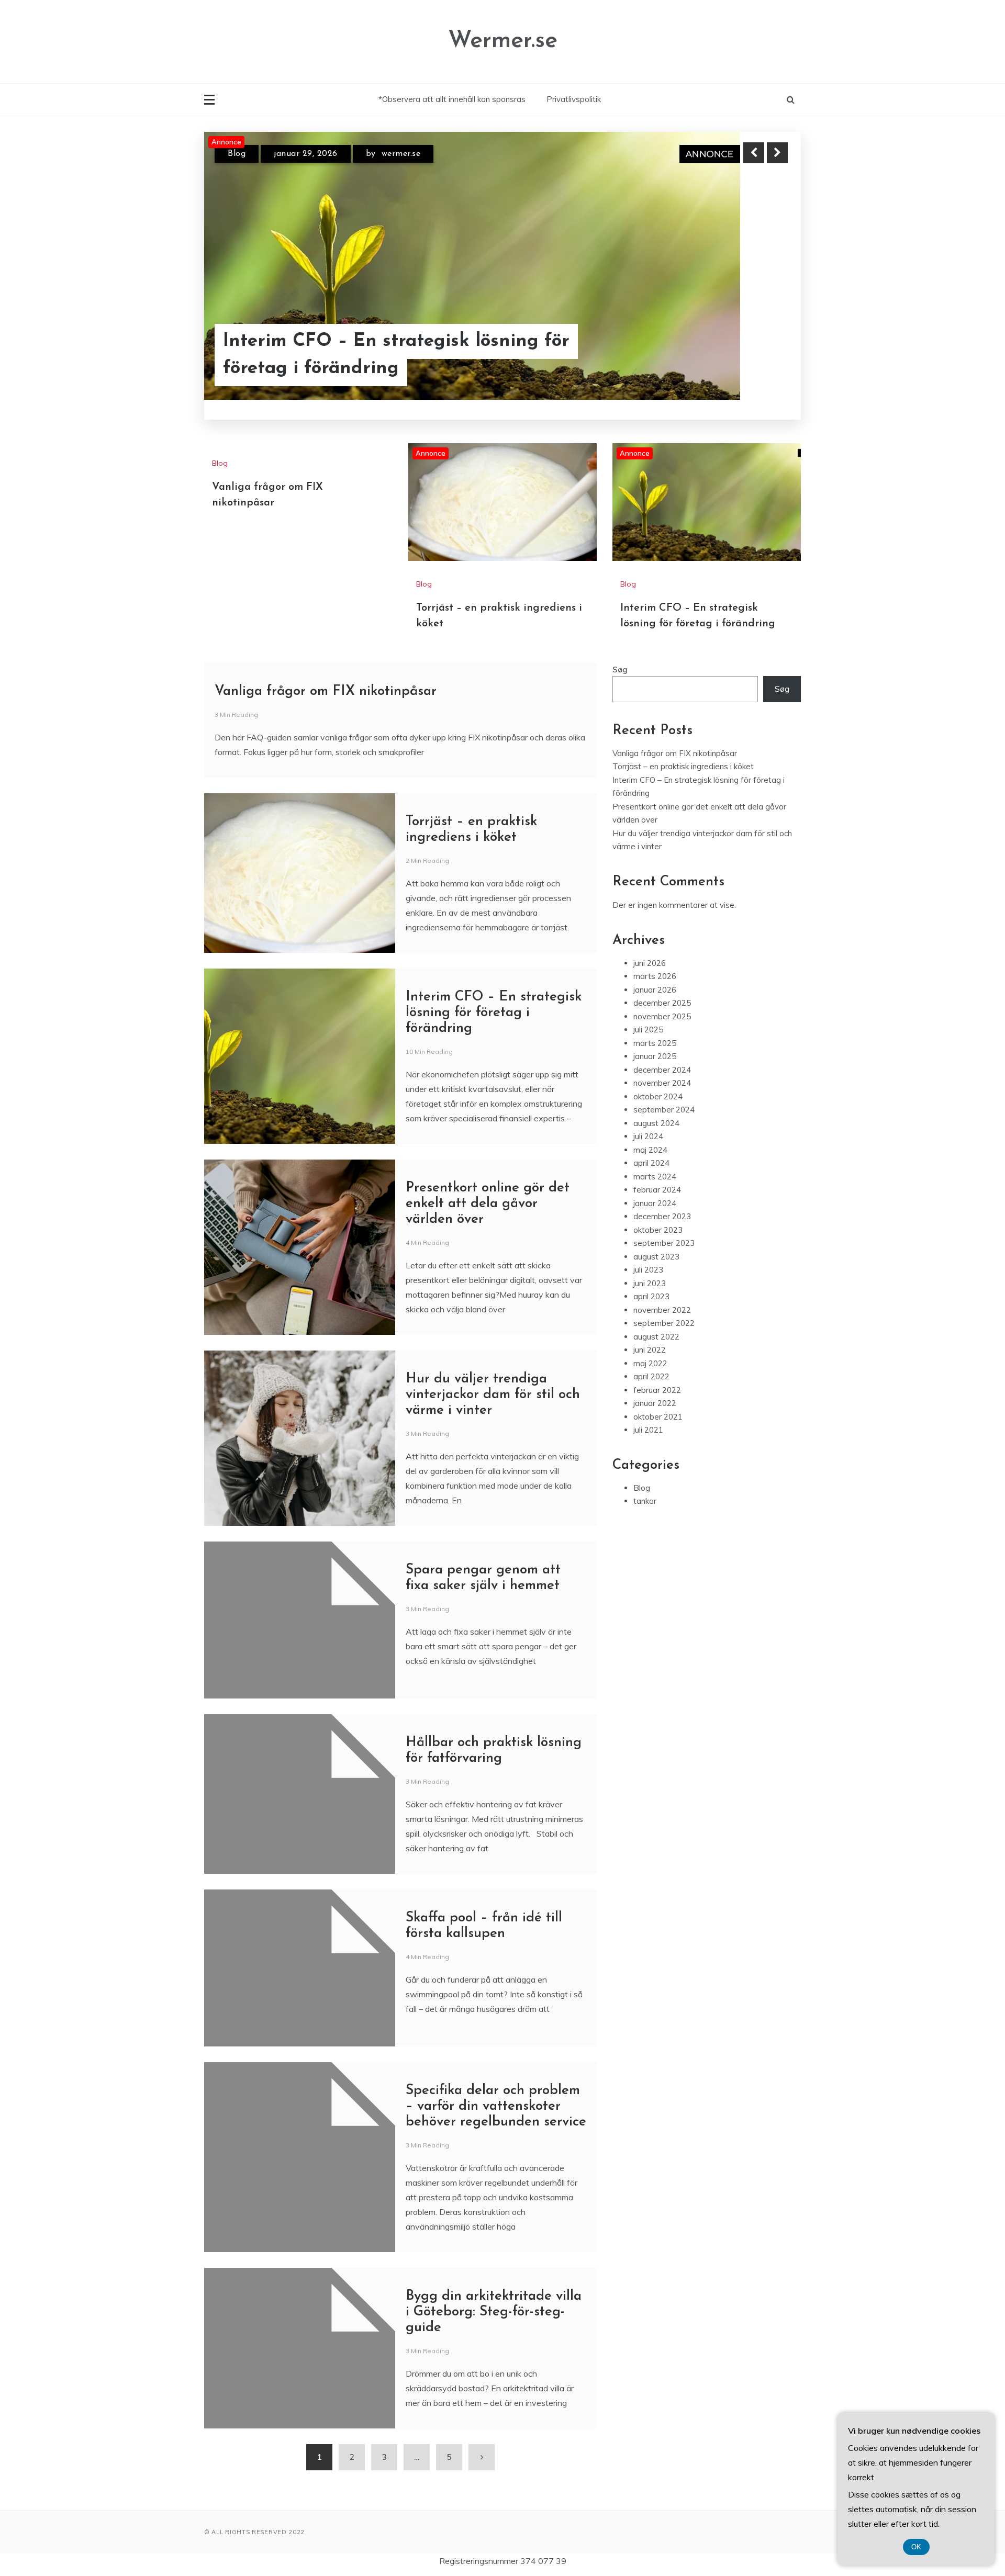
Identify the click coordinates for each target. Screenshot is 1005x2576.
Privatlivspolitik (574, 99)
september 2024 (664, 1221)
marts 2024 (655, 1288)
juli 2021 (648, 1541)
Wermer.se (503, 41)
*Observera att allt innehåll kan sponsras (452, 99)
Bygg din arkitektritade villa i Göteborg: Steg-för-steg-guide (494, 2423)
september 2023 (664, 1354)
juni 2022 (650, 1461)
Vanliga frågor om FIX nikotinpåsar (326, 803)
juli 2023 (648, 1381)
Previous (754, 153)
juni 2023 (650, 1395)
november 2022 (662, 1421)
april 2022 (651, 1488)
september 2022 (664, 1435)
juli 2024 (648, 1248)
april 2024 (651, 1274)
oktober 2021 (658, 1528)
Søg (620, 781)
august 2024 (656, 1235)
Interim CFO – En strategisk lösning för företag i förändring (494, 1124)
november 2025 (662, 1128)
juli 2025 (648, 1141)
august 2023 (656, 1368)
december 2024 (662, 1181)
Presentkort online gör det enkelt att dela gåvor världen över (488, 1315)
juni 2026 (650, 1075)
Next (777, 153)
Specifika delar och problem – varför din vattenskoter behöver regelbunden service (496, 2218)
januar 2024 (655, 1315)
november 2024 (662, 1194)
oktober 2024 (658, 1208)
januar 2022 (655, 1515)
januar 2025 (655, 1168)
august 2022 (656, 1448)
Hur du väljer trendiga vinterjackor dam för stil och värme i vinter (493, 1506)
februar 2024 (657, 1301)
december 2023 (662, 1328)
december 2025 (662, 1114)
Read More (758, 361)
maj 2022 (650, 1475)
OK (916, 2547)
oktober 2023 (658, 1341)
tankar (645, 1612)
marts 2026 (655, 1088)
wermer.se (399, 157)
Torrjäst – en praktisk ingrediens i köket (371, 360)
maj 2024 (650, 1261)
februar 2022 (657, 1501)
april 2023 (651, 1408)
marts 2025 (655, 1155)
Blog (237, 157)
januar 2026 (655, 1101)
